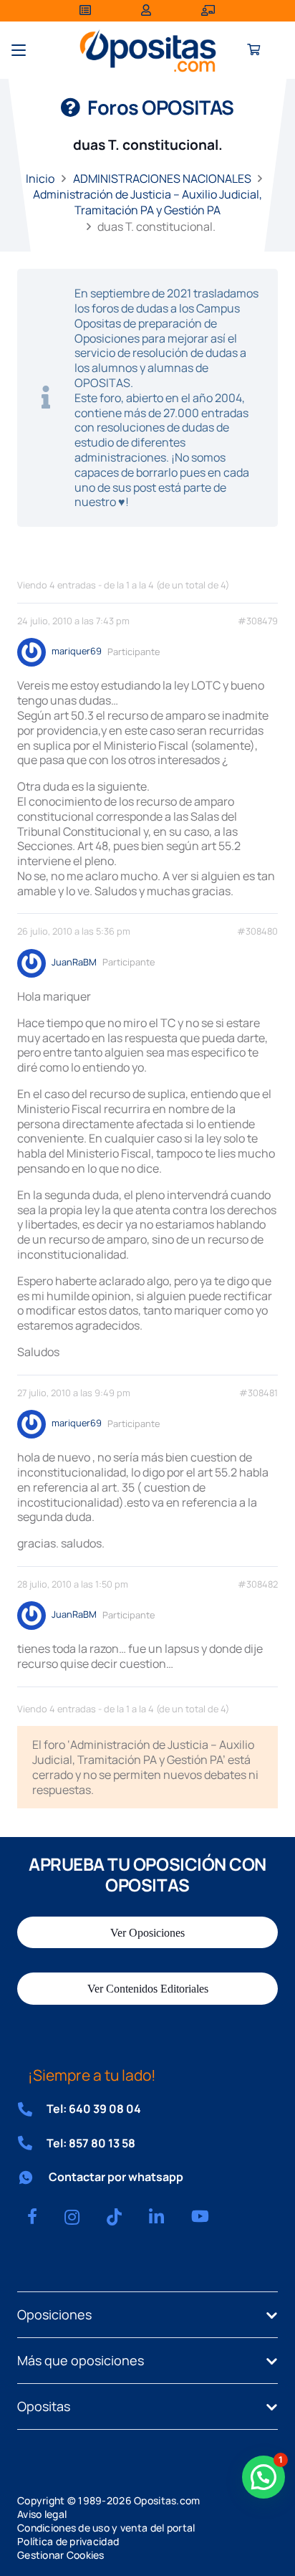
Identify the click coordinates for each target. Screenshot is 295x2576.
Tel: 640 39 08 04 (94, 2109)
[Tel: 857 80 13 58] (32, 2143)
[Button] (254, 51)
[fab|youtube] (200, 2216)
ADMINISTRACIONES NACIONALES (162, 178)
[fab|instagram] (72, 2217)
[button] (19, 50)
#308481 (258, 1393)
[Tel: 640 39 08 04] (32, 2109)
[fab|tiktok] (114, 2217)
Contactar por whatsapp (116, 2177)
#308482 (258, 1584)
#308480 (257, 931)
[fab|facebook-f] (32, 2216)
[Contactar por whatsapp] (33, 2177)
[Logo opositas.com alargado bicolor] (148, 51)
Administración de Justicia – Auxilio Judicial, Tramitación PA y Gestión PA (147, 202)
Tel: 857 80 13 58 (91, 2143)
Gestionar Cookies (61, 2555)
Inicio (40, 178)
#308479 (258, 621)
